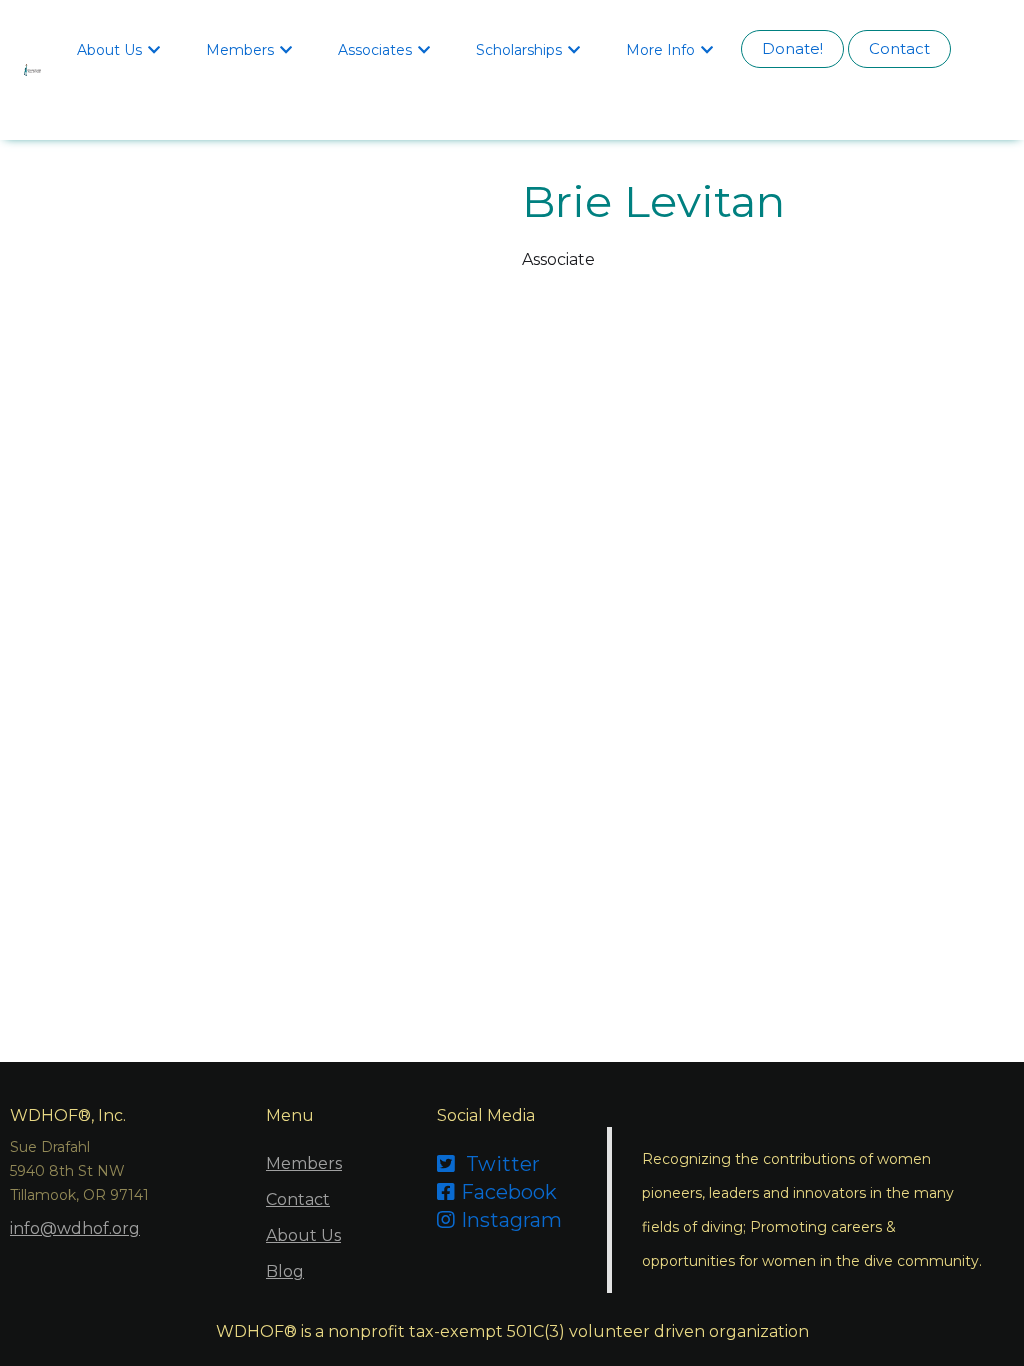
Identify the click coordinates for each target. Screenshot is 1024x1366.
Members (304, 1163)
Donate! (792, 48)
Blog (285, 1271)
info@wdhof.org (75, 1228)
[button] (121, 49)
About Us (303, 1235)
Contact (899, 48)
